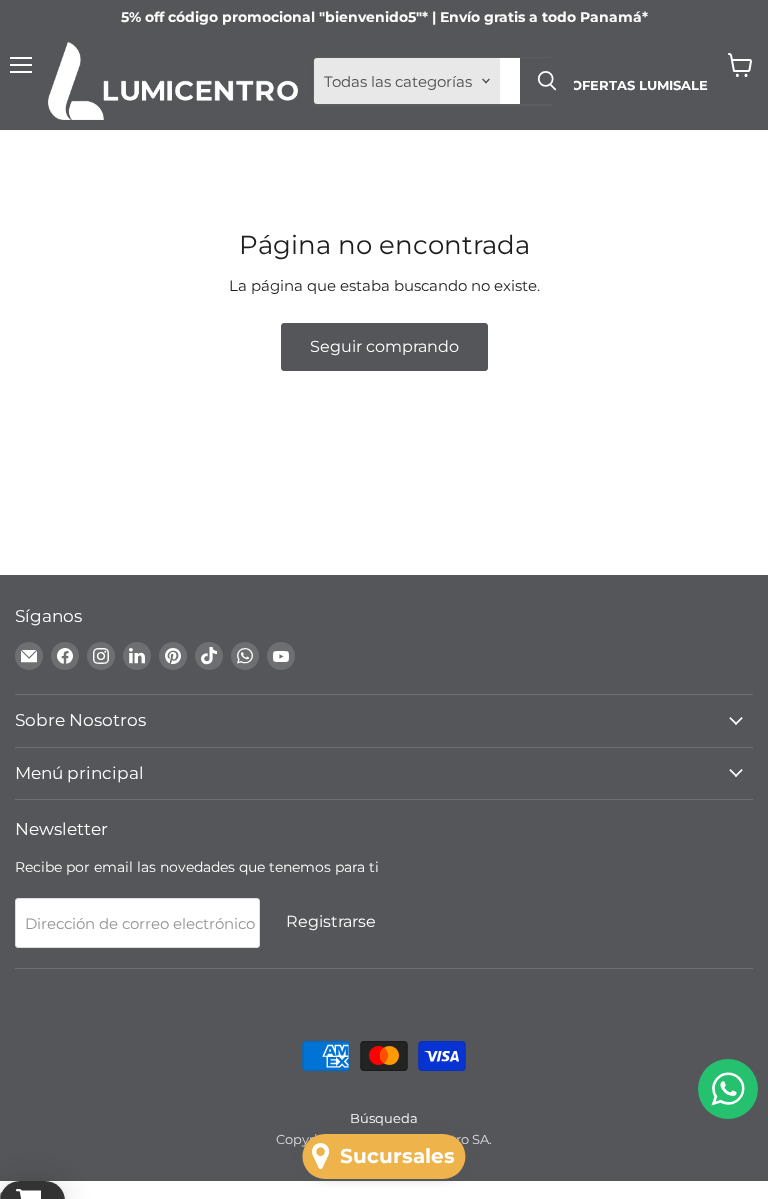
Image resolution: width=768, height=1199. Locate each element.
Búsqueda (384, 1118)
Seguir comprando (384, 346)
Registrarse (331, 921)
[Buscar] (547, 81)
